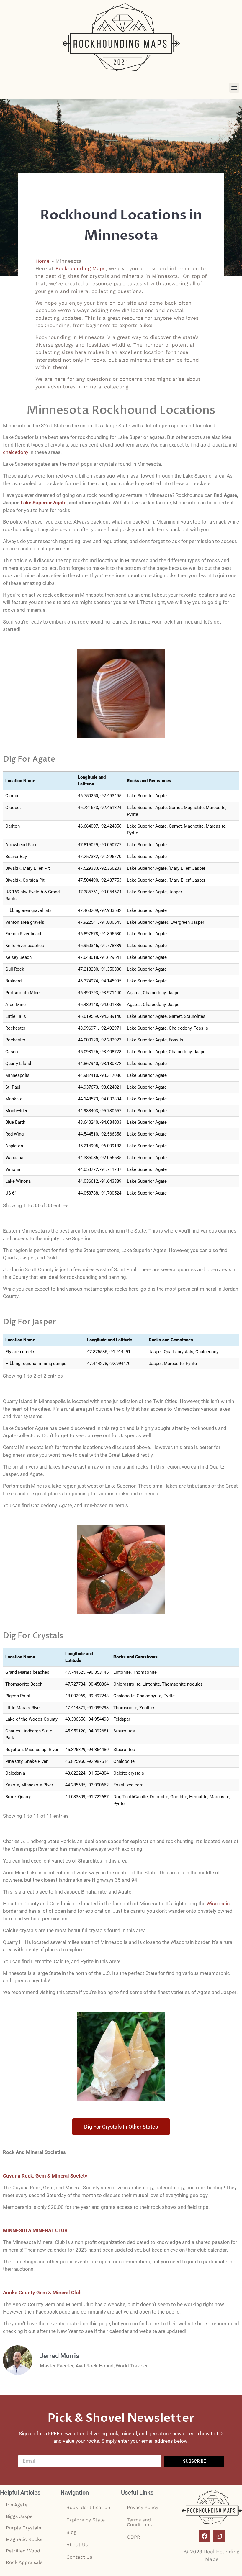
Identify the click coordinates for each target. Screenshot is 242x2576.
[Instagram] (219, 2536)
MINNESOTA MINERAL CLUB (35, 2230)
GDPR (134, 2537)
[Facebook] (205, 2536)
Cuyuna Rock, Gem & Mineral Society (45, 2176)
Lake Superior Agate (44, 503)
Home (42, 261)
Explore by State (86, 2520)
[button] (234, 88)
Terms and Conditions (139, 2522)
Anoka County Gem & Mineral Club (42, 2293)
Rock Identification (88, 2507)
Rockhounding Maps (81, 268)
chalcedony (16, 452)
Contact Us (79, 2557)
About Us (77, 2545)
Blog (71, 2532)
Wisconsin (218, 1904)
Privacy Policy (143, 2507)
